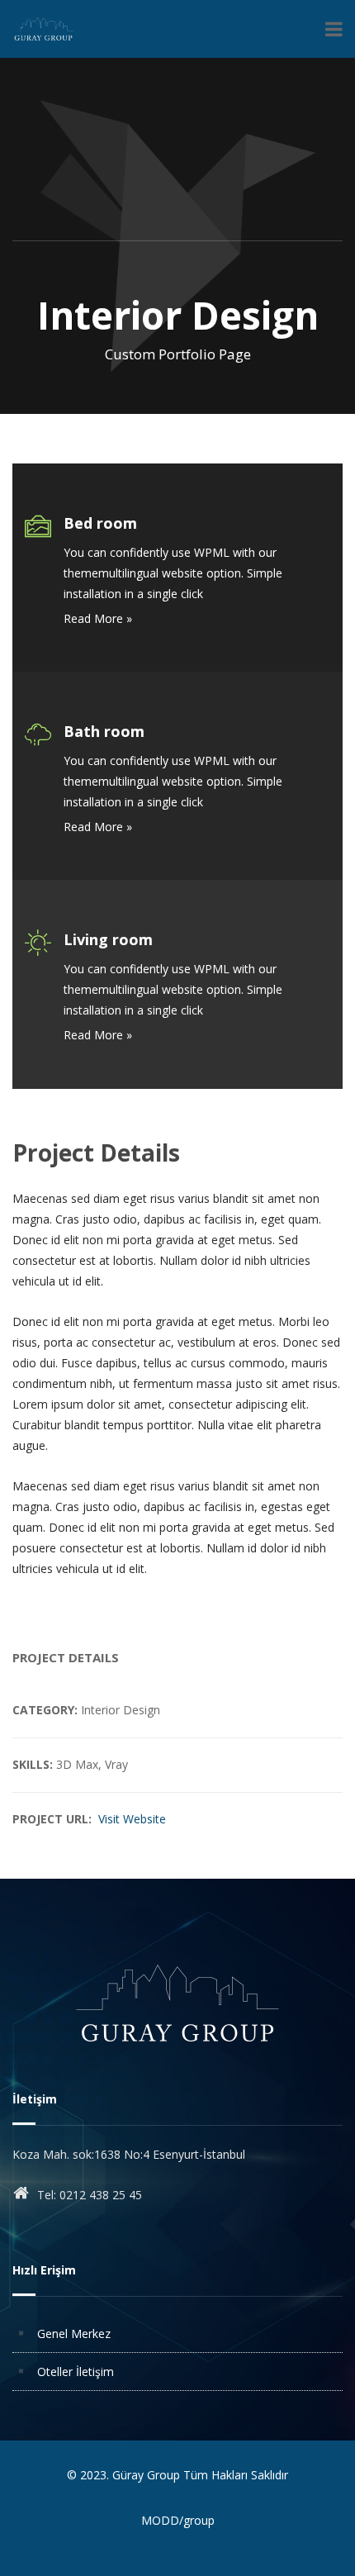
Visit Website (132, 1819)
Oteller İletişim (76, 2372)
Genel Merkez (74, 2334)
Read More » (98, 827)
